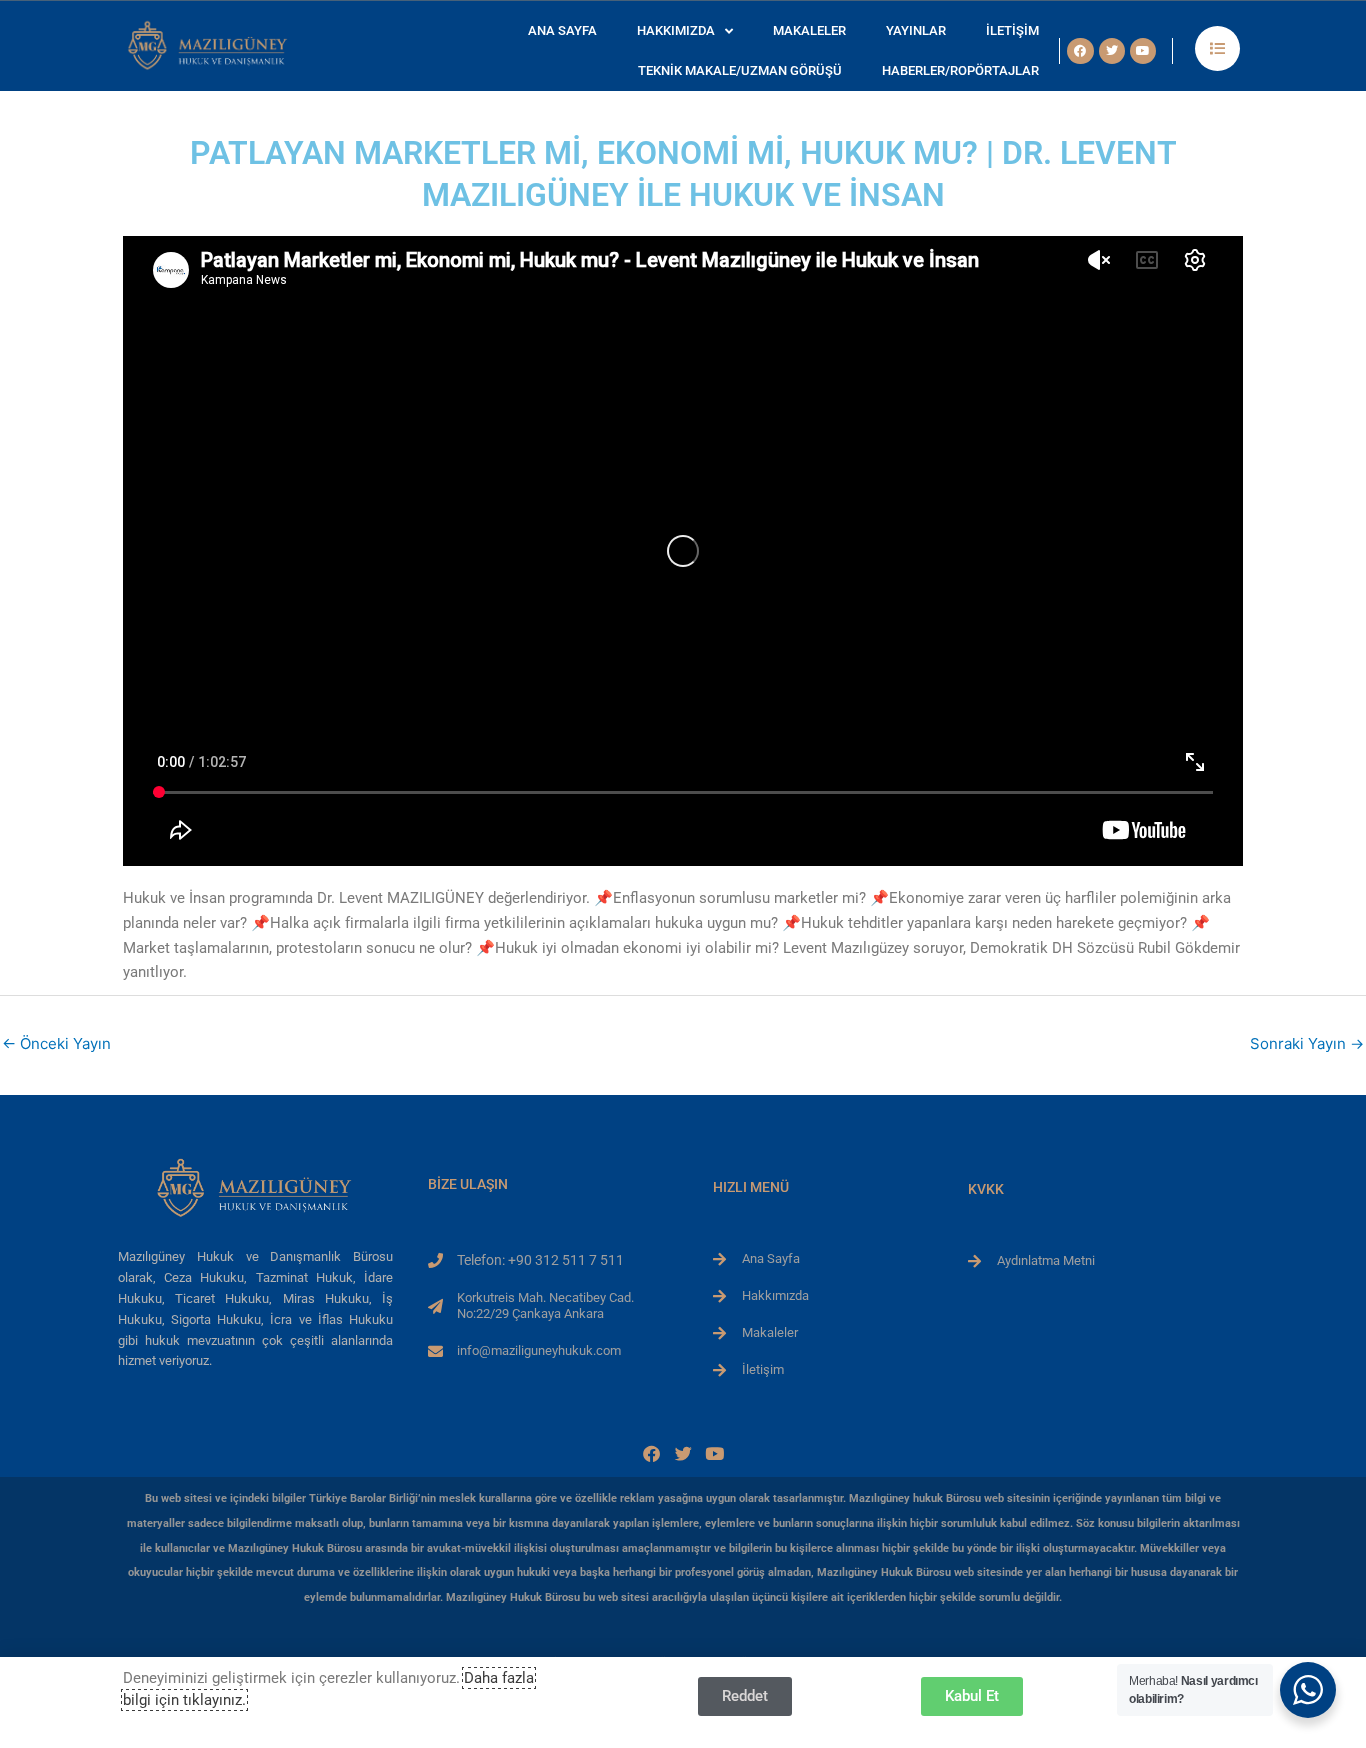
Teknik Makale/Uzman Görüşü (740, 70)
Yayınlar (916, 30)
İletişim (1012, 30)
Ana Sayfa (562, 30)
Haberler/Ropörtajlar (960, 70)
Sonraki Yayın (1307, 1043)
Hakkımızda (676, 30)
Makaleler (809, 30)
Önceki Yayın (56, 1043)
